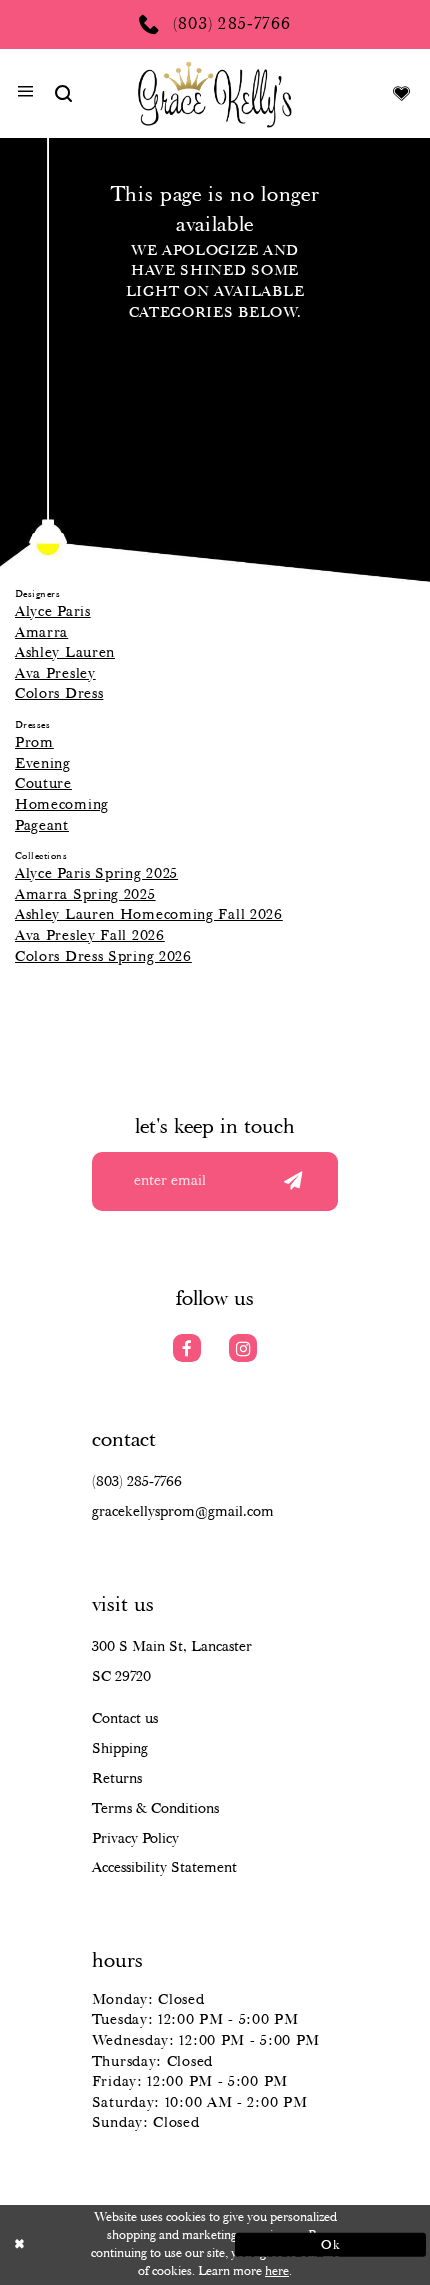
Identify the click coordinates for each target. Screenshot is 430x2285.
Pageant (42, 826)
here (277, 2271)
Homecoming (62, 805)
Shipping (120, 1749)
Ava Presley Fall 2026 (90, 936)
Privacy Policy (135, 1839)
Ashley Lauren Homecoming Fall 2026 (149, 915)
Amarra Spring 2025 (85, 895)
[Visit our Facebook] (187, 1348)
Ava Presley (55, 674)
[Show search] (63, 94)
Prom (34, 743)
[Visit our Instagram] (243, 1348)
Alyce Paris (53, 612)
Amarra (41, 633)
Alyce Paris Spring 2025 (96, 874)
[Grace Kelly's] (215, 93)
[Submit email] (294, 1182)
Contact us (125, 1719)
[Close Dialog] (99, 2245)
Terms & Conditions (155, 1809)
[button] (25, 94)
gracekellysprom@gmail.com (183, 1512)
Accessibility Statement (164, 1868)
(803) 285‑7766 (137, 1482)
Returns (117, 1779)
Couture (43, 784)
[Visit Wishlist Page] (401, 94)
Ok (331, 2244)
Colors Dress (59, 694)
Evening (43, 764)
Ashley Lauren (65, 653)
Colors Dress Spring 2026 (103, 957)
